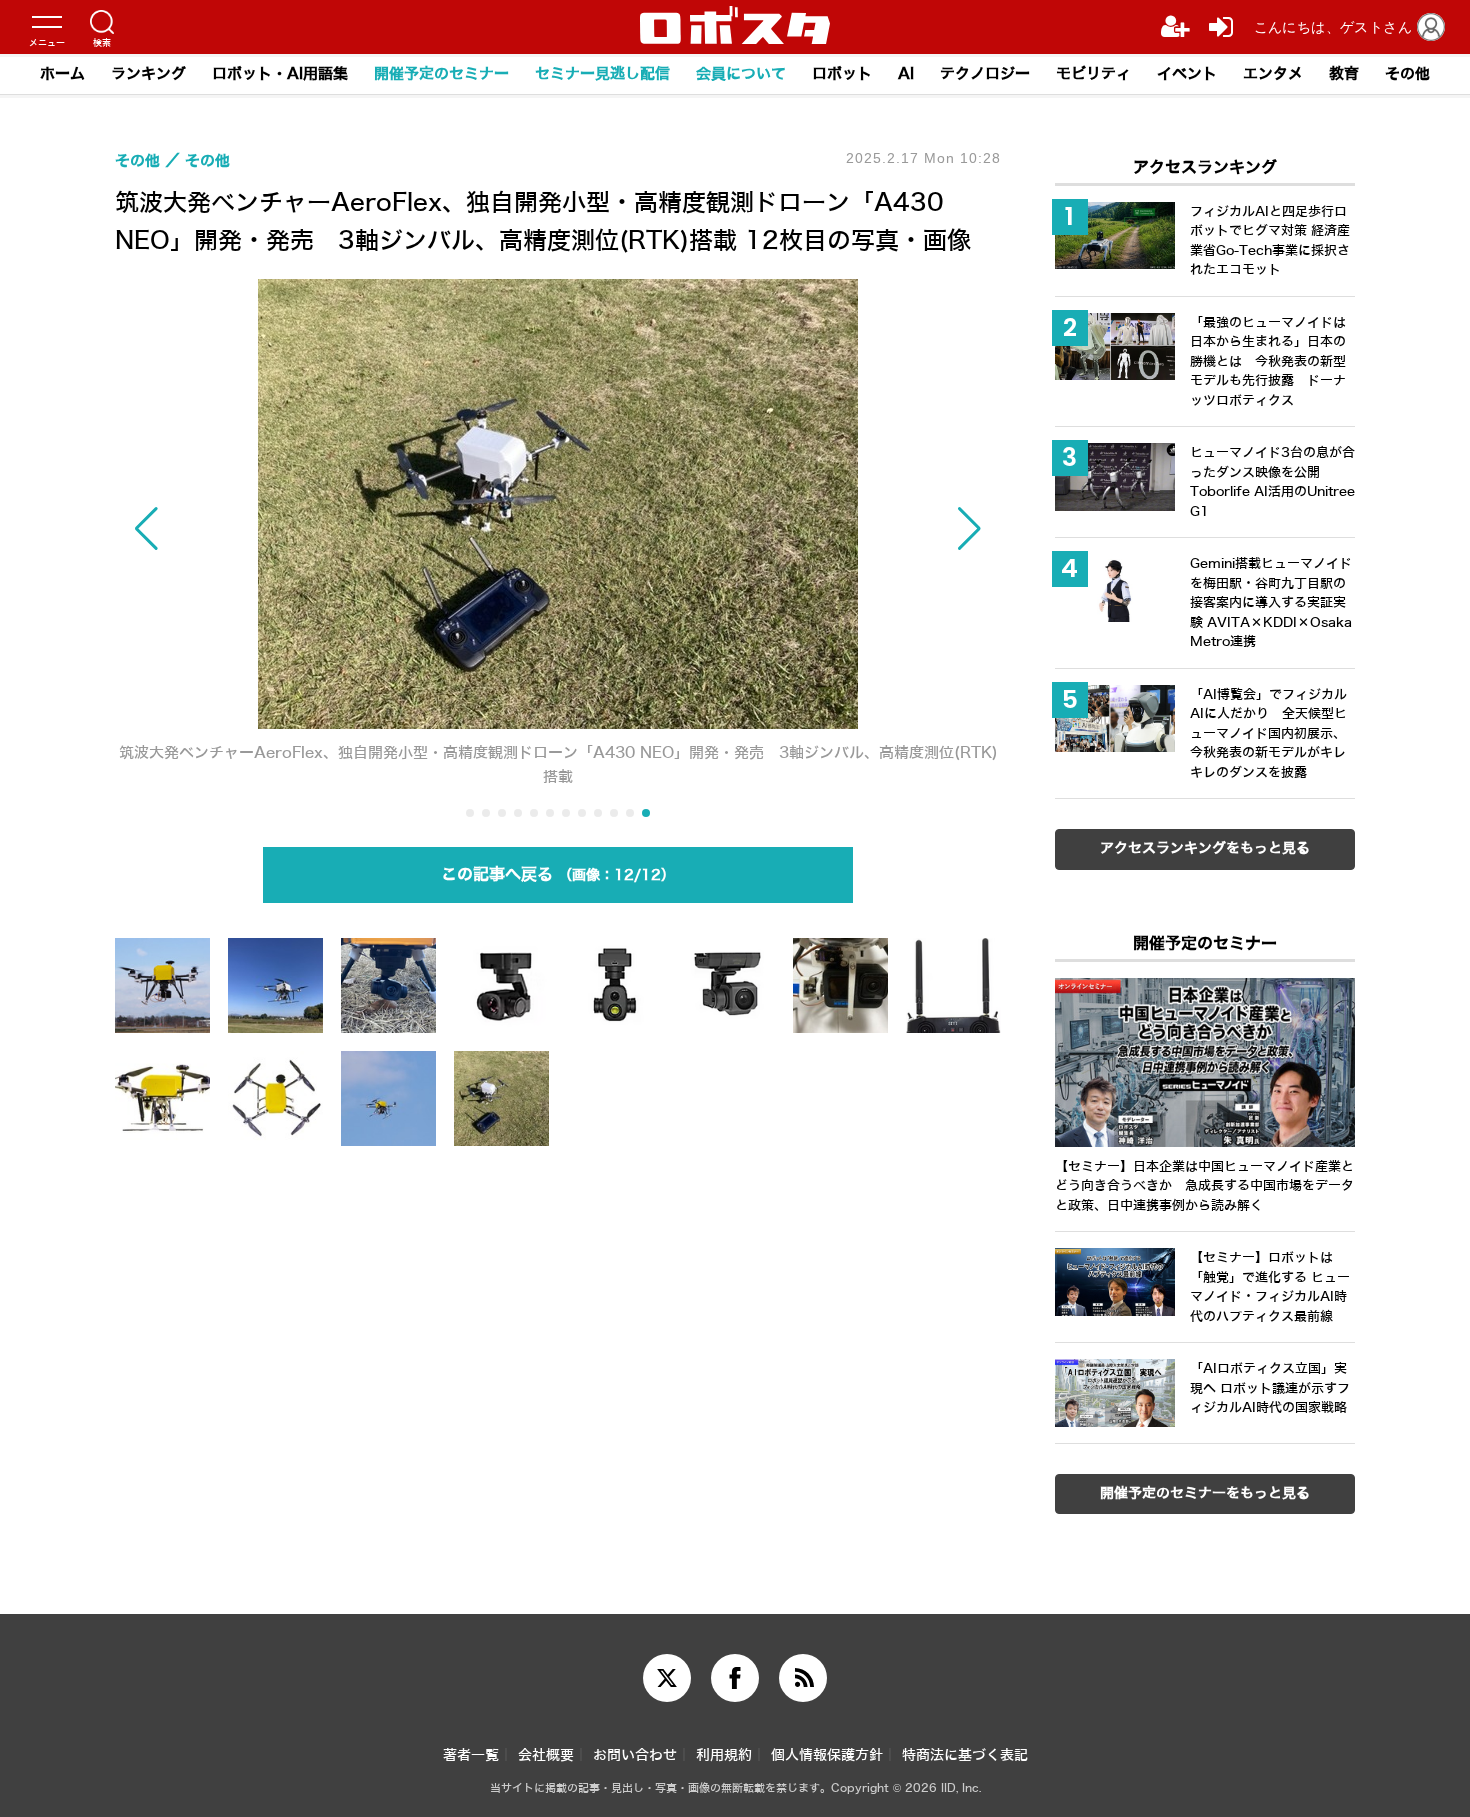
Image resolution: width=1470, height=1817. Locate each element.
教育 (1344, 74)
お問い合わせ (635, 1755)
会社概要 (546, 1755)
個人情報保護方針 (827, 1755)
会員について (741, 74)
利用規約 (724, 1755)
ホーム (62, 74)
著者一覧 (471, 1755)
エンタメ (1273, 74)
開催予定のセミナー (441, 74)
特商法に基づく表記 (965, 1755)
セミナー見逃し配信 (602, 74)
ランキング (148, 74)
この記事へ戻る (551, 874)
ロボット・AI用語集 (280, 74)
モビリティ (1093, 74)
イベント (1187, 74)
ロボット (842, 74)
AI (906, 74)
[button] (248, 529)
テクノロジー (985, 74)
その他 (1407, 74)
